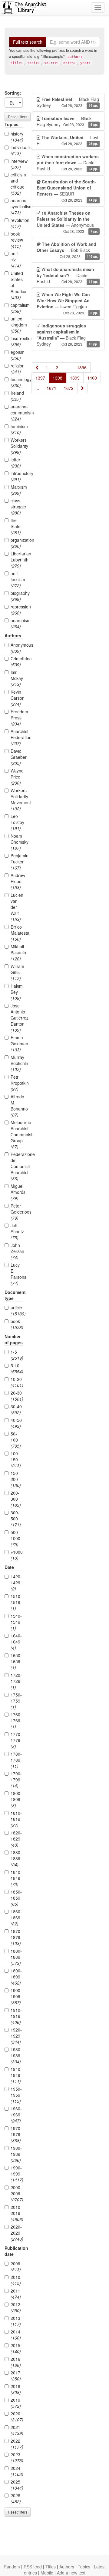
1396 (82, 367)
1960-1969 (16, 2115)
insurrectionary (17, 341)
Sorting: (13, 93)
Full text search (28, 42)
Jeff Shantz (17, 1231)
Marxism (17, 490)
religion (17, 369)
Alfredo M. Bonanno (17, 1106)
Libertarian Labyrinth (17, 560)
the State (16, 526)
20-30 (17, 1396)
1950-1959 (16, 2095)
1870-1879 (16, 1937)
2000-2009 (17, 2193)
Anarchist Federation (17, 737)
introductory (17, 476)
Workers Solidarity (17, 446)
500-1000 (15, 1538)
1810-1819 (16, 1819)
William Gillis (17, 972)
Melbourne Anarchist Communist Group (17, 1134)
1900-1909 (16, 1996)
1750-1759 (16, 1701)
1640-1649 (16, 1642)
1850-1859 (16, 1898)
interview (17, 164)
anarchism (17, 623)
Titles (51, 2567)
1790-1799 (16, 1780)
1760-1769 (16, 1720)
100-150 (16, 1459)
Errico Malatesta (17, 933)
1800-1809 (16, 1799)
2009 (16, 2266)
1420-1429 (16, 1583)
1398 (58, 378)
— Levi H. (67, 140)
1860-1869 (16, 1918)
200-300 (16, 1499)
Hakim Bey (17, 992)
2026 (16, 2498)
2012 (16, 2307)
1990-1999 (17, 2174)
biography (17, 596)
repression (17, 610)
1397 (40, 378)
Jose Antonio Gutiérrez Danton (17, 1018)
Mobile (47, 2573)
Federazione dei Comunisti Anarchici (17, 1166)
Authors (67, 2567)
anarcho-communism (17, 413)
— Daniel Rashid (68, 162)
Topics (84, 2567)
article (17, 1311)
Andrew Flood (17, 881)
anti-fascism (17, 579)
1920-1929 (16, 2036)
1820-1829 (16, 1839)
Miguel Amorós (17, 1192)
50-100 (16, 1440)
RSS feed (33, 2567)
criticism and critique (17, 184)
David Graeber (17, 757)
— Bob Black (67, 250)
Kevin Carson (17, 698)
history (17, 137)
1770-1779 (16, 1740)
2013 (16, 2321)
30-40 (16, 1409)
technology (17, 382)
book (17, 1324)
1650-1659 (16, 1661)
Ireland (17, 396)
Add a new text (71, 2573)
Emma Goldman (17, 1043)
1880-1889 (16, 1957)
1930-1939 (16, 2055)
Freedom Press (17, 718)
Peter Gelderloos (17, 1212)
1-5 (17, 1355)
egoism (17, 355)
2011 (16, 2294)
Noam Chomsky (17, 842)
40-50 (16, 1423)
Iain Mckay (17, 678)
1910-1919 (16, 2016)
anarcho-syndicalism (17, 206)
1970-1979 (16, 2134)
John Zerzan (17, 1251)
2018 (16, 2389)
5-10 (17, 1368)
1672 (69, 388)
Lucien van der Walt (17, 907)
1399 (75, 378)
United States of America (17, 285)
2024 (17, 2471)
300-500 (16, 1519)
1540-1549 (16, 1622)
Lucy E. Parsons (17, 1274)
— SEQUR (67, 191)
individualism (17, 150)
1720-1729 (16, 1681)
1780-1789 (16, 1760)
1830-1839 (16, 1858)
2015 (16, 2348)
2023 (17, 2457)
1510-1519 (16, 1602)
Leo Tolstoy (17, 822)
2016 (16, 2362)
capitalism (17, 308)
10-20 (17, 1382)
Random (12, 2567)
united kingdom (17, 325)
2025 (17, 2485)
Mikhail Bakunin (17, 953)
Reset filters (18, 117)
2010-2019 (17, 2213)
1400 (92, 378)
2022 (17, 2444)
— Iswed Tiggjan (67, 303)
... (68, 367)
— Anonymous (67, 222)
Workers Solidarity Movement (17, 799)
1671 (51, 388)
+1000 (17, 1555)
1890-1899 (16, 1977)
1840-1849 (16, 1878)
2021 (17, 2430)
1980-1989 (16, 2154)
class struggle (17, 507)
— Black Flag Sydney (68, 102)
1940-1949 (16, 2075)
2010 (16, 2280)
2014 (16, 2335)
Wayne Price (17, 777)
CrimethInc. (17, 662)
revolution (17, 223)
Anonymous (17, 648)
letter (16, 463)
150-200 (16, 1479)
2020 (17, 2417)
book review (17, 240)
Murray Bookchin (17, 1063)
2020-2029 (17, 2233)
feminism (17, 429)
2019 (16, 2403)
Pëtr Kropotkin (17, 1083)
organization (17, 543)
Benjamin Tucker (17, 862)
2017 (16, 2376)
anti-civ (16, 260)
